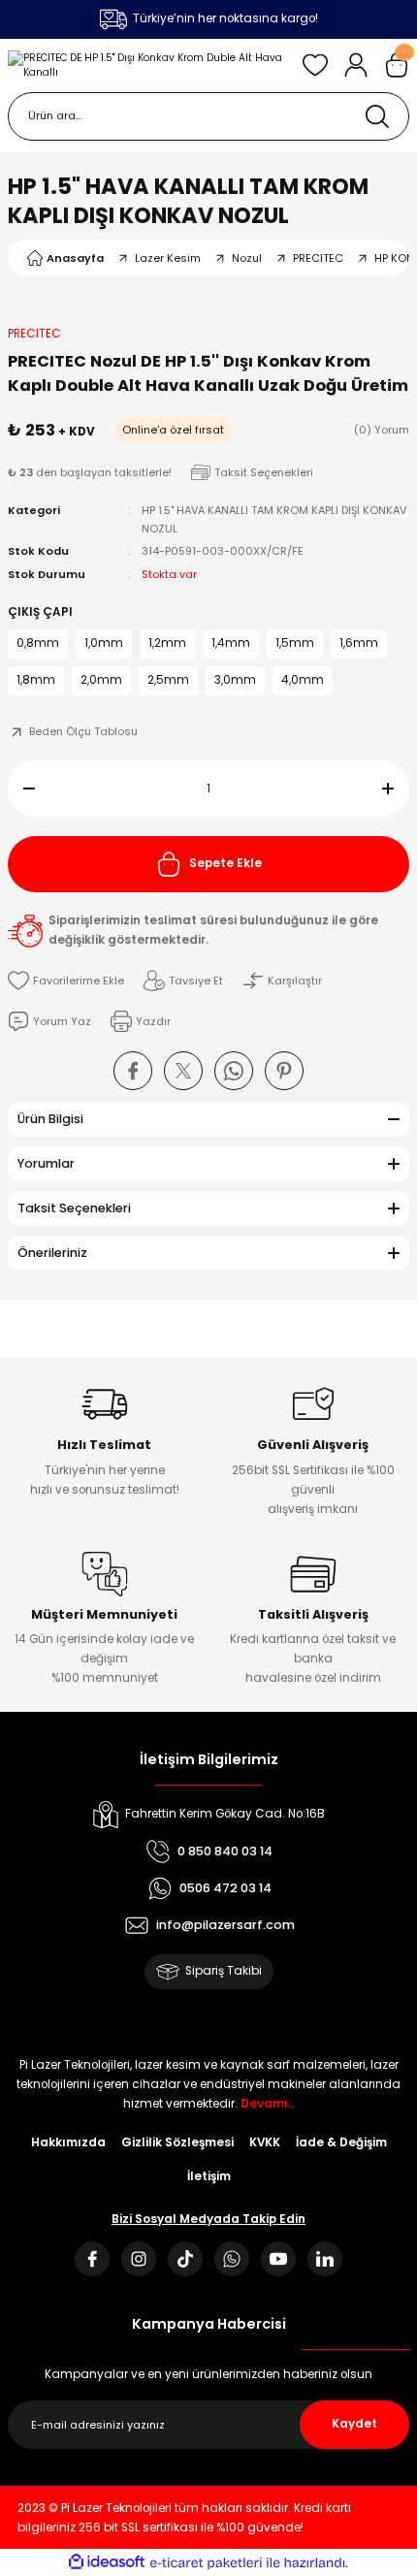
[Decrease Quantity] (21, 789)
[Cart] (397, 65)
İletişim (209, 2176)
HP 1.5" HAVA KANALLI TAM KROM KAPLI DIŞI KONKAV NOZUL (188, 201)
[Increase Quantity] (396, 789)
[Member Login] (356, 65)
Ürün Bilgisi (50, 1119)
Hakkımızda (68, 2142)
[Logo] (147, 65)
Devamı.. (267, 2104)
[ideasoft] (107, 2562)
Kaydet (354, 2424)
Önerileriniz (52, 1253)
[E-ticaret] (206, 2563)
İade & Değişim (341, 2142)
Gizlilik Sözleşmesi (177, 2142)
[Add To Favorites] (66, 981)
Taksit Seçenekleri (74, 1208)
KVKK (265, 2142)
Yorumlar (46, 1163)
